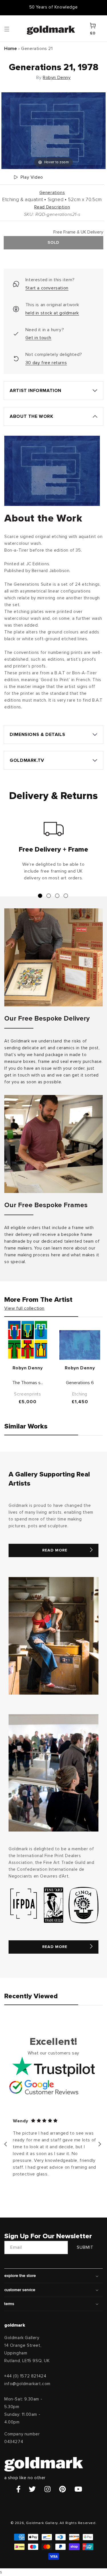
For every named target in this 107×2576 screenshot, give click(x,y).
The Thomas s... (28, 1383)
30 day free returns (46, 363)
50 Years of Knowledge (54, 7)
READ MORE (55, 1550)
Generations (52, 193)
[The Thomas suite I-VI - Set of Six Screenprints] (28, 1340)
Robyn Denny (57, 78)
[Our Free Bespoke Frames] (53, 1144)
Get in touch (38, 338)
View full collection (24, 1308)
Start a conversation (47, 288)
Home (11, 49)
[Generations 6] (80, 1345)
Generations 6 (80, 1383)
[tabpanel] (53, 854)
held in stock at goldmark (52, 313)
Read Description (52, 207)
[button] (12, 29)
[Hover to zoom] (53, 130)
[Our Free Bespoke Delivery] (53, 957)
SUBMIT (85, 2248)
